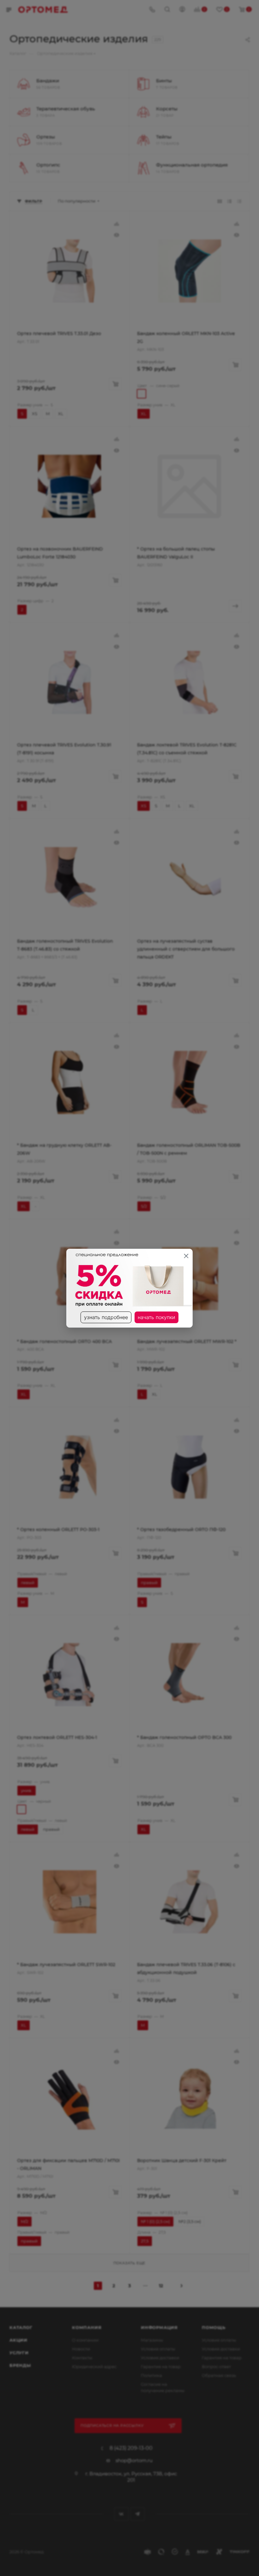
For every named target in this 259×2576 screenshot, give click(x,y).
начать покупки (157, 1317)
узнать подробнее (106, 1317)
